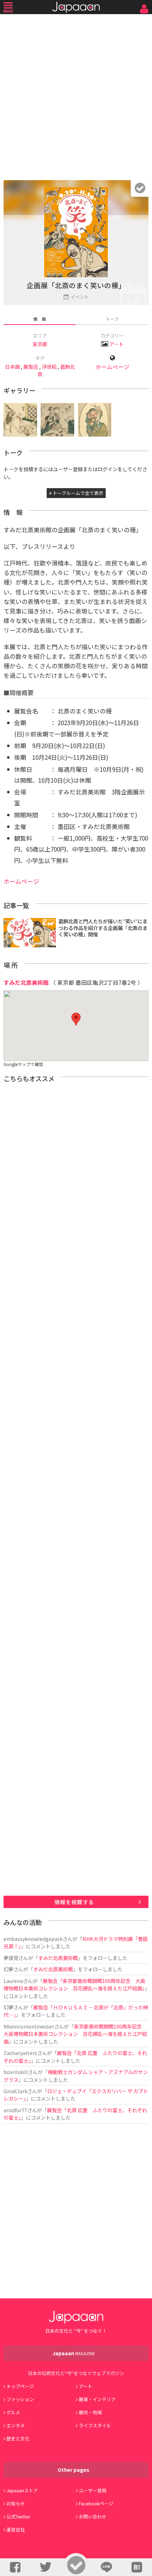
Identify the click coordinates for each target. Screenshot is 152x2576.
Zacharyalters (20, 2053)
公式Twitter (18, 2516)
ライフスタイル (95, 2425)
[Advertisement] (76, 95)
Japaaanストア (22, 2490)
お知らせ (16, 2503)
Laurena (13, 1981)
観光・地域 (90, 2412)
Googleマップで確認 (23, 1064)
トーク (112, 319)
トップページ (20, 2386)
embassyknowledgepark (33, 1939)
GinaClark (15, 2091)
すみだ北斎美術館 (26, 982)
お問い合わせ (93, 2516)
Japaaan (76, 7)
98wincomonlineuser (29, 2026)
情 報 (40, 319)
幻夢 (8, 1969)
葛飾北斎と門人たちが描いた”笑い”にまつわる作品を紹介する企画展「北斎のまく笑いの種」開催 (103, 928)
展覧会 (31, 366)
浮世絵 (49, 366)
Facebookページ (96, 2503)
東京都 (40, 344)
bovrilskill (16, 2072)
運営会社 (16, 2530)
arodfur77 (15, 2110)
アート (116, 344)
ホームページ (112, 367)
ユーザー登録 (93, 2490)
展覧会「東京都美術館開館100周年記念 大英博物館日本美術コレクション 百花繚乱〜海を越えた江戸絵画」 (74, 1984)
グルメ (13, 2412)
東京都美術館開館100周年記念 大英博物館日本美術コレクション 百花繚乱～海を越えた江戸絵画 (75, 2034)
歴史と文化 (18, 2438)
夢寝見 (11, 1958)
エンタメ (16, 2425)
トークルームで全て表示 (77, 493)
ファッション (20, 2399)
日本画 (12, 366)
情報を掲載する (74, 1902)
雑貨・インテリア (97, 2399)
